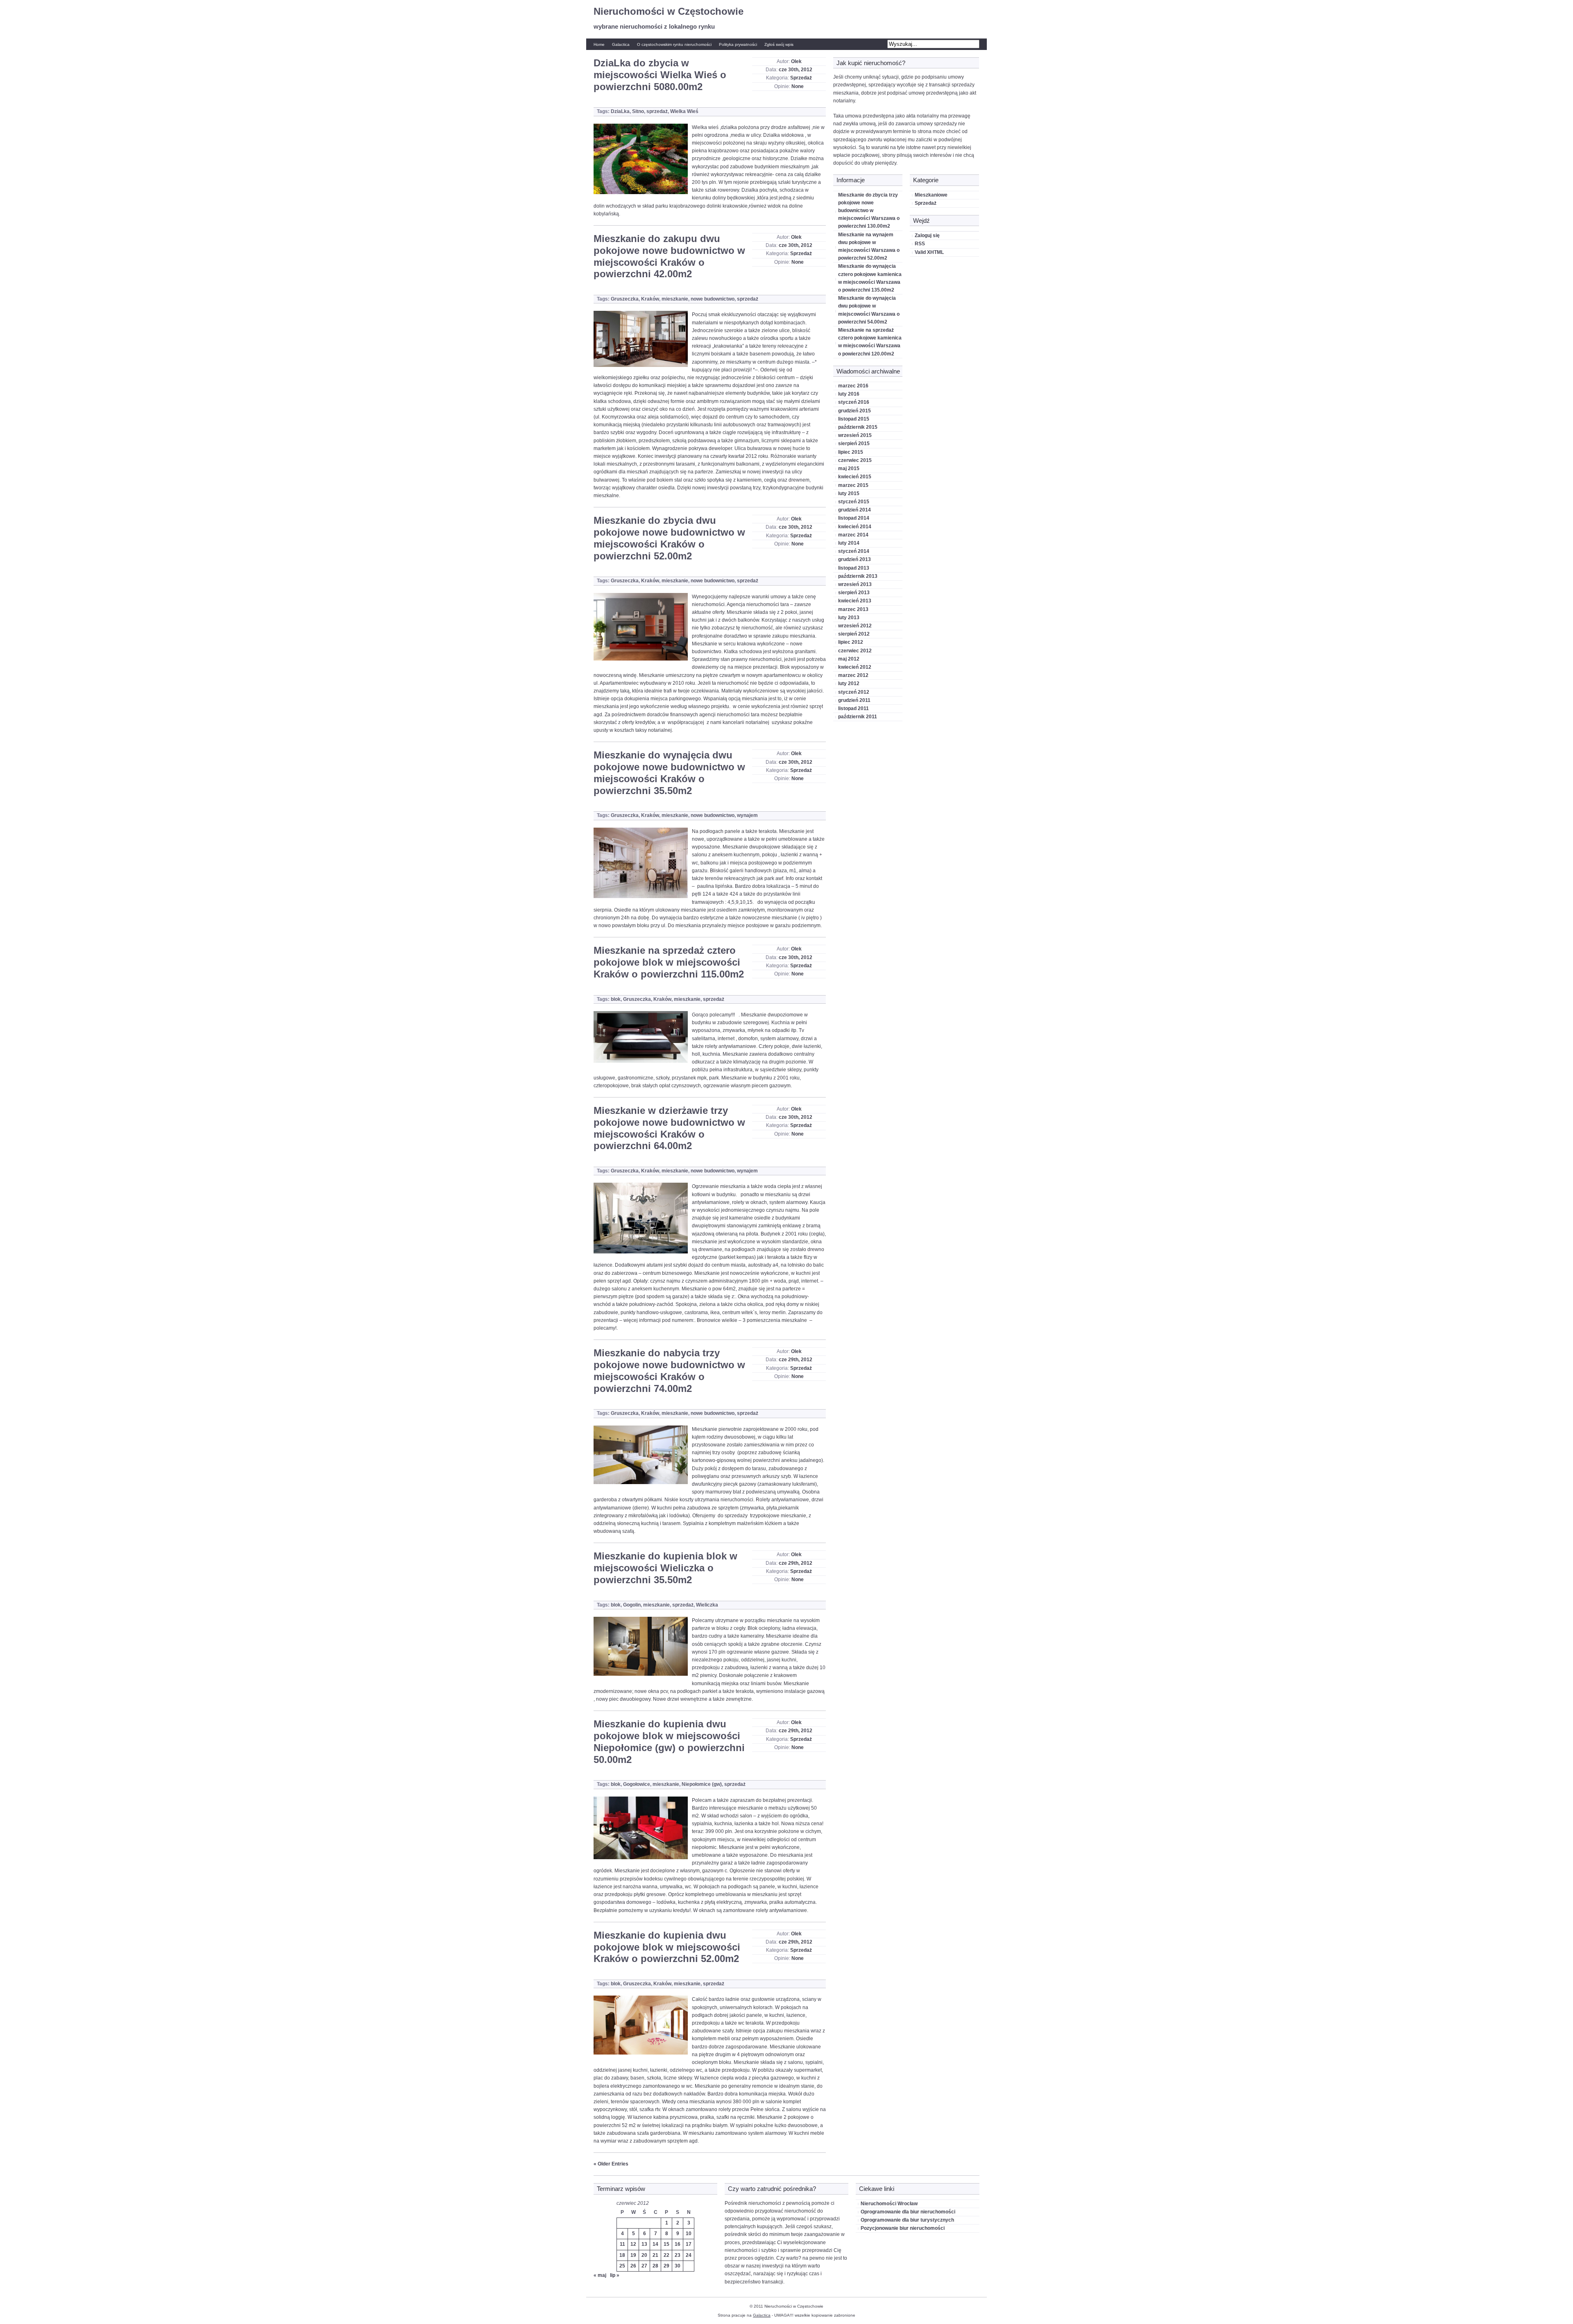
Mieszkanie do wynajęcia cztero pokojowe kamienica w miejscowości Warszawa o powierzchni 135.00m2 (870, 278)
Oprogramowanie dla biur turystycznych (907, 2220)
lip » (615, 2275)
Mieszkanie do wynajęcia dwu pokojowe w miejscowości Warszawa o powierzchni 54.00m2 (869, 310)
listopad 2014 (854, 518)
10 (689, 2233)
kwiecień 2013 (855, 601)
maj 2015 (849, 468)
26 (633, 2266)
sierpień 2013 (854, 593)
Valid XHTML (929, 252)
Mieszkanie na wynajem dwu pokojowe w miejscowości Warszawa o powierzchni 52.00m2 (869, 247)
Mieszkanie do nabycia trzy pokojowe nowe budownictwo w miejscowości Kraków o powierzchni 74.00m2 (669, 1370)
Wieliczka (707, 1605)
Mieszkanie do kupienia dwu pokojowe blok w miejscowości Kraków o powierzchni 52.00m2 (667, 1947)
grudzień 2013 (854, 559)
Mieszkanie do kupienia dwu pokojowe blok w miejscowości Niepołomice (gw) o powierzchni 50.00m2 (669, 1741)
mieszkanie (675, 299)
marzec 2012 (853, 675)
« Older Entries (611, 2164)
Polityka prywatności (738, 44)
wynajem (747, 815)
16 (678, 2244)
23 (678, 2255)
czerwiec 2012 (855, 651)
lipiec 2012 (851, 642)
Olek (796, 61)
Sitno (638, 111)
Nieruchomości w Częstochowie (669, 11)
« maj (600, 2275)
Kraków (650, 299)
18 (622, 2255)
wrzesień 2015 (855, 435)
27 (644, 2266)
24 (689, 2255)
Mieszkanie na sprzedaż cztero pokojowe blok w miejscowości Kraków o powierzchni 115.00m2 (669, 962)
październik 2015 (858, 427)
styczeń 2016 (854, 402)
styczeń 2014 (854, 551)
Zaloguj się (927, 235)
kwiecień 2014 (855, 527)
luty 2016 (849, 394)
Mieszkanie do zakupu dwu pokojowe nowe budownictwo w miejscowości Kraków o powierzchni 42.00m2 (669, 256)
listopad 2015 (854, 419)
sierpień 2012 (854, 634)
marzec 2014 (853, 535)
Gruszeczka (625, 299)
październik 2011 (858, 717)
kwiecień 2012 (855, 667)
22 (666, 2255)
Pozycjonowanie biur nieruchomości (903, 2228)
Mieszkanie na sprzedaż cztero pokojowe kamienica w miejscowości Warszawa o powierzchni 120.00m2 (870, 342)
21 (655, 2255)
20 (644, 2255)
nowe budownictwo (713, 299)
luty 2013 (849, 618)
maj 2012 (849, 659)
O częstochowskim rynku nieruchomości (674, 44)
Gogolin (632, 1605)
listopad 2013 (854, 568)
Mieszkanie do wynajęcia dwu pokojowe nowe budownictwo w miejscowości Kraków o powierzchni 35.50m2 (669, 773)
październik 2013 (858, 576)
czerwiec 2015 (855, 460)
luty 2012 (849, 683)
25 (622, 2266)
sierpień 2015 (854, 444)
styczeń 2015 (854, 502)
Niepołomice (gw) (702, 1784)
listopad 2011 (853, 708)
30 (678, 2266)
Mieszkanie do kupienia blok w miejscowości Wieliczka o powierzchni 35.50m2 (665, 1568)
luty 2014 (849, 543)
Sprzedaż (801, 78)
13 (644, 2244)
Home (599, 44)
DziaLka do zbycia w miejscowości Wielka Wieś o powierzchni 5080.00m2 (660, 75)
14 (655, 2244)
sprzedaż (657, 111)
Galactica (621, 44)
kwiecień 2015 (855, 477)
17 (689, 2244)
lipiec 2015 (851, 452)
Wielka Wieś (684, 111)
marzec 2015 (853, 485)
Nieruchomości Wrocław (889, 2204)
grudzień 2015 (854, 411)
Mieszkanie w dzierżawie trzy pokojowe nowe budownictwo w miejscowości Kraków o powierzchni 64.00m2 (669, 1128)
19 (633, 2255)
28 (655, 2266)
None (798, 86)
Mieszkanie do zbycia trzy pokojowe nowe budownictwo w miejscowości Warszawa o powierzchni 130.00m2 (869, 211)
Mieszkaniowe (931, 195)
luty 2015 (849, 493)
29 (666, 2266)
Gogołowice (637, 1784)
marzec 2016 (853, 386)
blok (616, 999)
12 (633, 2244)
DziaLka (620, 111)
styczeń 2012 (854, 692)
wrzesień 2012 (855, 626)
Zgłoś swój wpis (779, 44)
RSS (920, 244)
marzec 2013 (853, 609)
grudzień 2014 (854, 510)
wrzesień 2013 (855, 584)
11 (622, 2244)
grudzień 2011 (854, 700)
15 (666, 2244)
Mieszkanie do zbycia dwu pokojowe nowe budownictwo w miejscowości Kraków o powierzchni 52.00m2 (669, 538)
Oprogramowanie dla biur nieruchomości (908, 2212)
